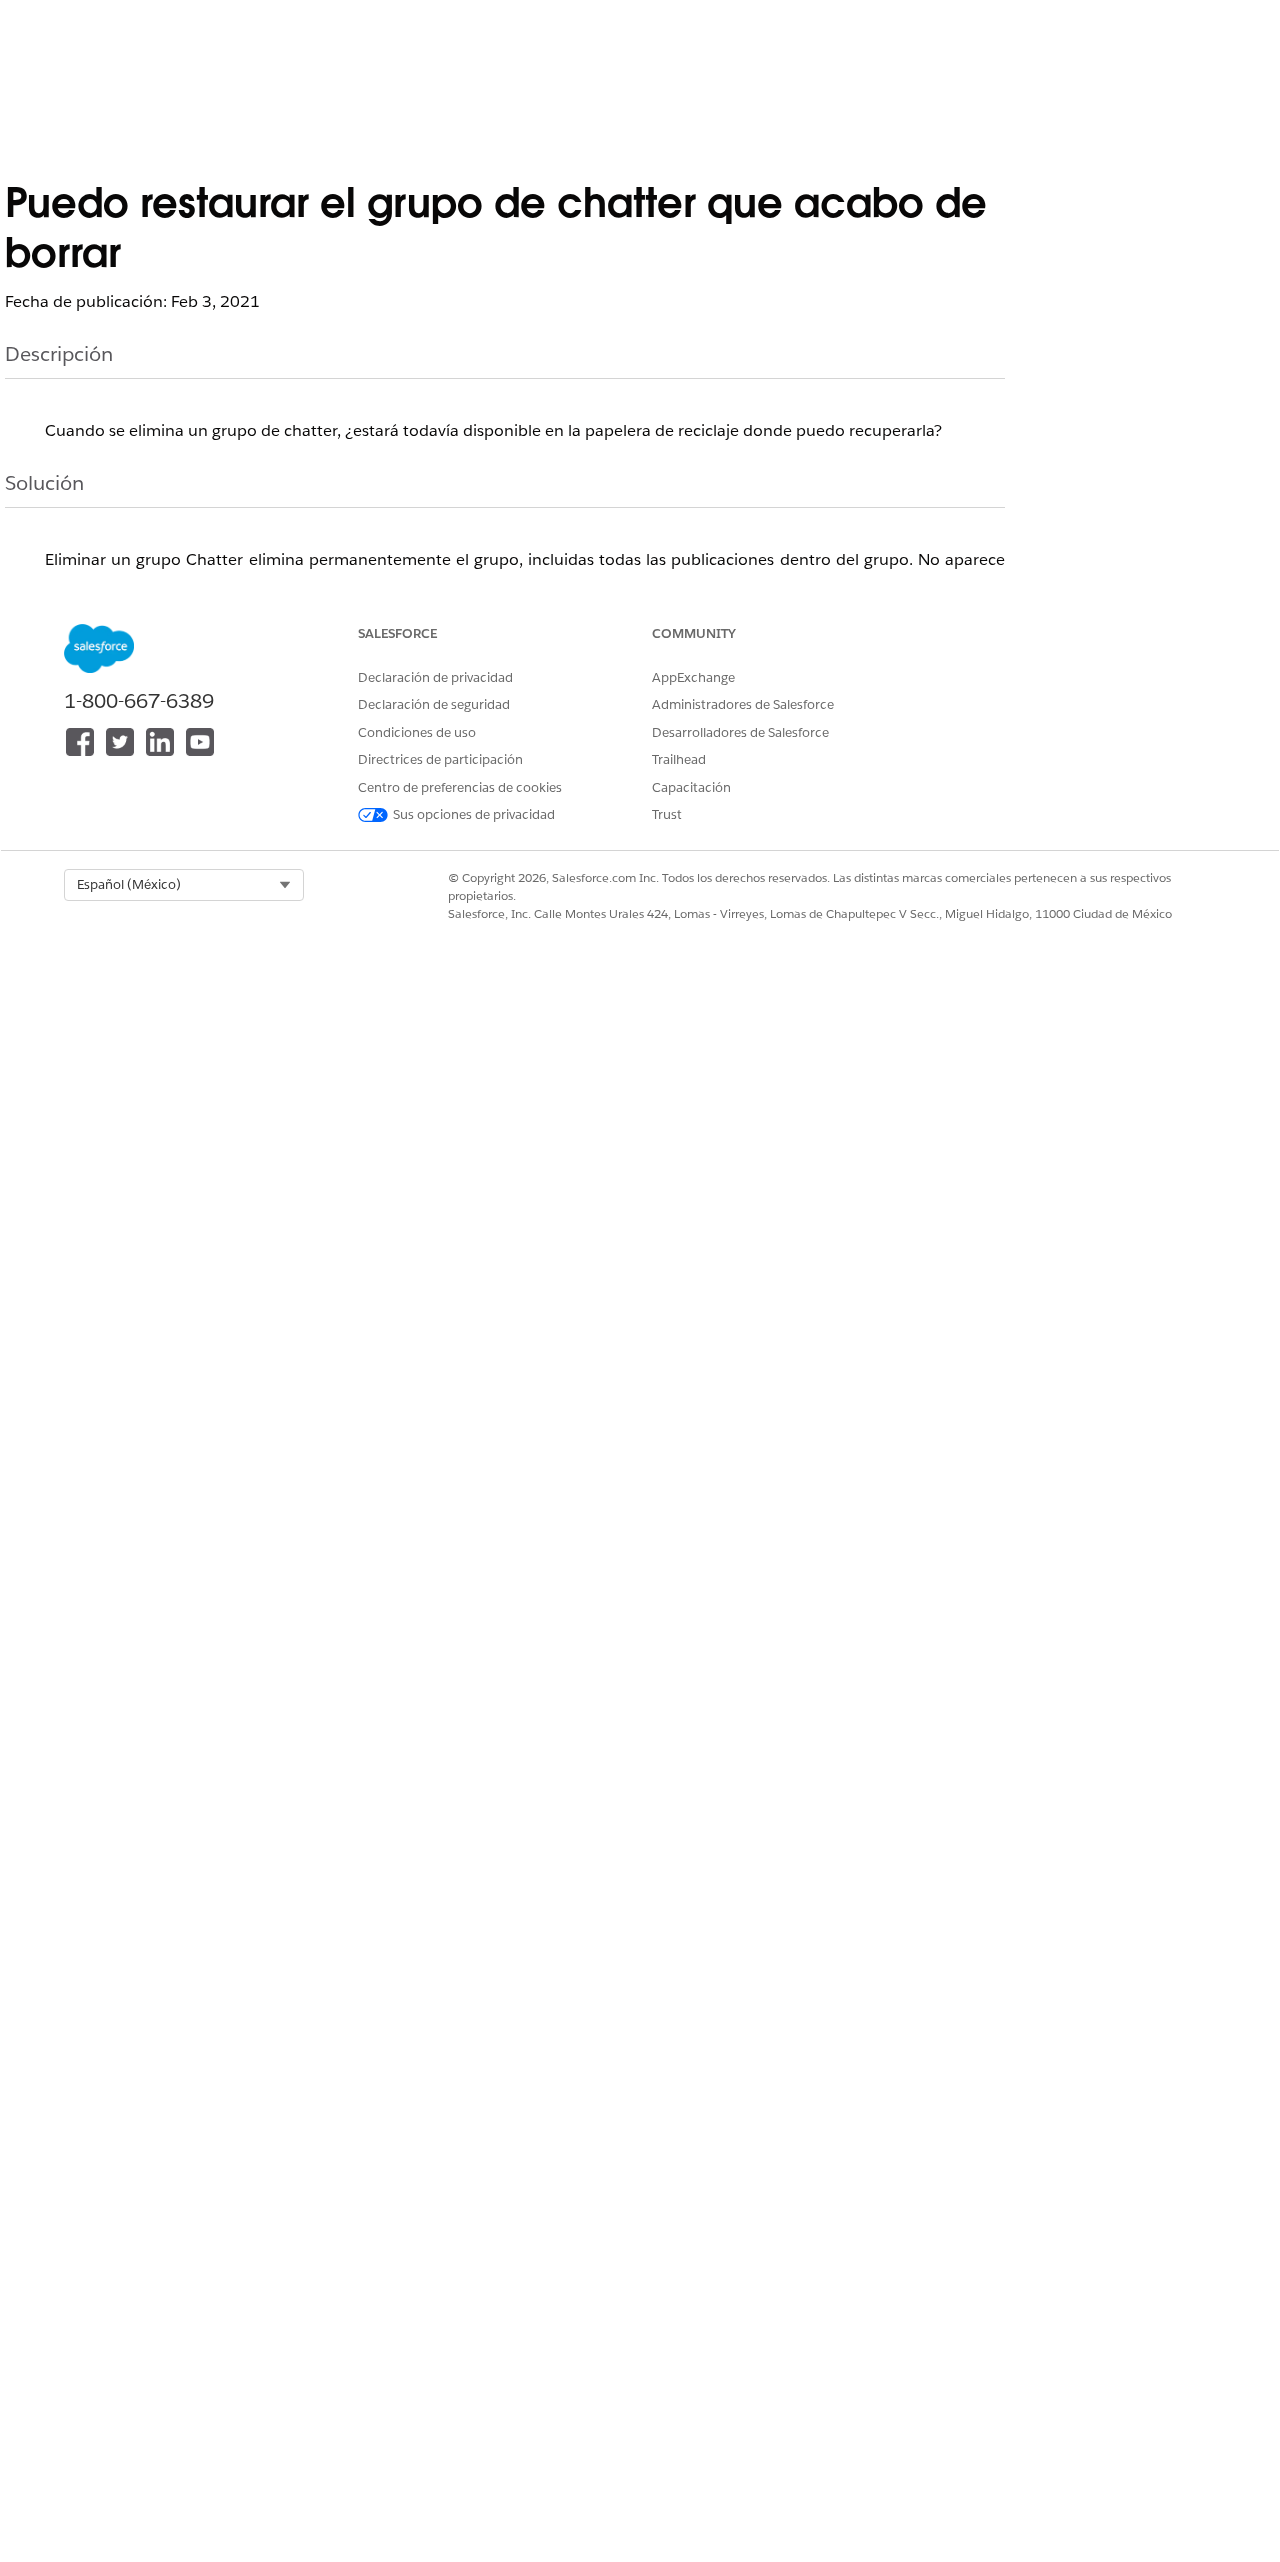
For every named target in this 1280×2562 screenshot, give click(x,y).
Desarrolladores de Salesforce (740, 732)
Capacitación (691, 787)
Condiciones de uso (417, 732)
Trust (667, 814)
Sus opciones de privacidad (474, 814)
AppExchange (693, 677)
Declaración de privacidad (435, 677)
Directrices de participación (440, 759)
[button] (184, 885)
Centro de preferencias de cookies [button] (460, 787)
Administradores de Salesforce (743, 704)
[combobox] (184, 885)
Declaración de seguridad (434, 704)
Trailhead (679, 759)
